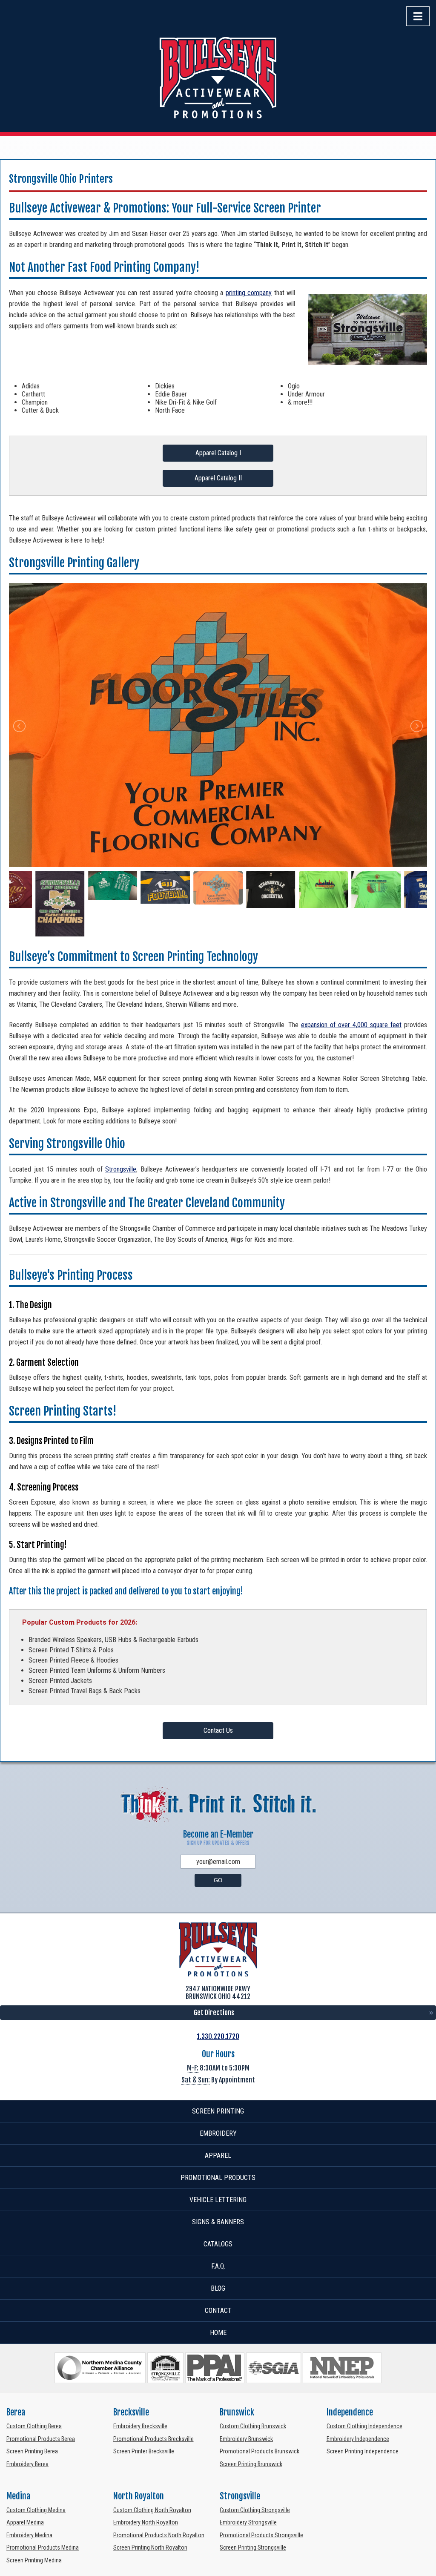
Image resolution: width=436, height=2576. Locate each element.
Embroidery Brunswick (246, 2439)
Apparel (218, 2155)
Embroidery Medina (29, 2535)
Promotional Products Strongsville (261, 2535)
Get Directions (214, 2013)
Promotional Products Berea (41, 2439)
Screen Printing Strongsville (253, 2547)
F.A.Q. (218, 2266)
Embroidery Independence (358, 2439)
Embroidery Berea (27, 2464)
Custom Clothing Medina (36, 2510)
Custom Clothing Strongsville (255, 2510)
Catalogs (218, 2244)
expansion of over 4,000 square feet (351, 1025)
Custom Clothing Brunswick (253, 2426)
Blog (218, 2288)
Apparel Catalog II (218, 478)
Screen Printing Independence (363, 2451)
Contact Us (218, 1730)
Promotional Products (218, 2178)
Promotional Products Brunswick (260, 2451)
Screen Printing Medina (34, 2560)
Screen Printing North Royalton (150, 2547)
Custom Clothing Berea (34, 2426)
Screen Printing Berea (32, 2451)
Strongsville (121, 1169)
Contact (218, 2310)
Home (218, 2333)
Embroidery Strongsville (248, 2522)
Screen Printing (218, 2111)
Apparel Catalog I (218, 453)
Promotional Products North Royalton (159, 2535)
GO (218, 1880)
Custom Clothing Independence (364, 2426)
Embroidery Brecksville (140, 2426)
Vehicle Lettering (218, 2200)
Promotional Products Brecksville (153, 2439)
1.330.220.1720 (218, 2036)
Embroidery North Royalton (146, 2522)
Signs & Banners (218, 2222)
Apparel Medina (25, 2522)
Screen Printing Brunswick (251, 2464)
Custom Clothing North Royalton (152, 2510)
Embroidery (218, 2133)
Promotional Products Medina (43, 2547)
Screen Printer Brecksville (144, 2451)
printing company (249, 293)
